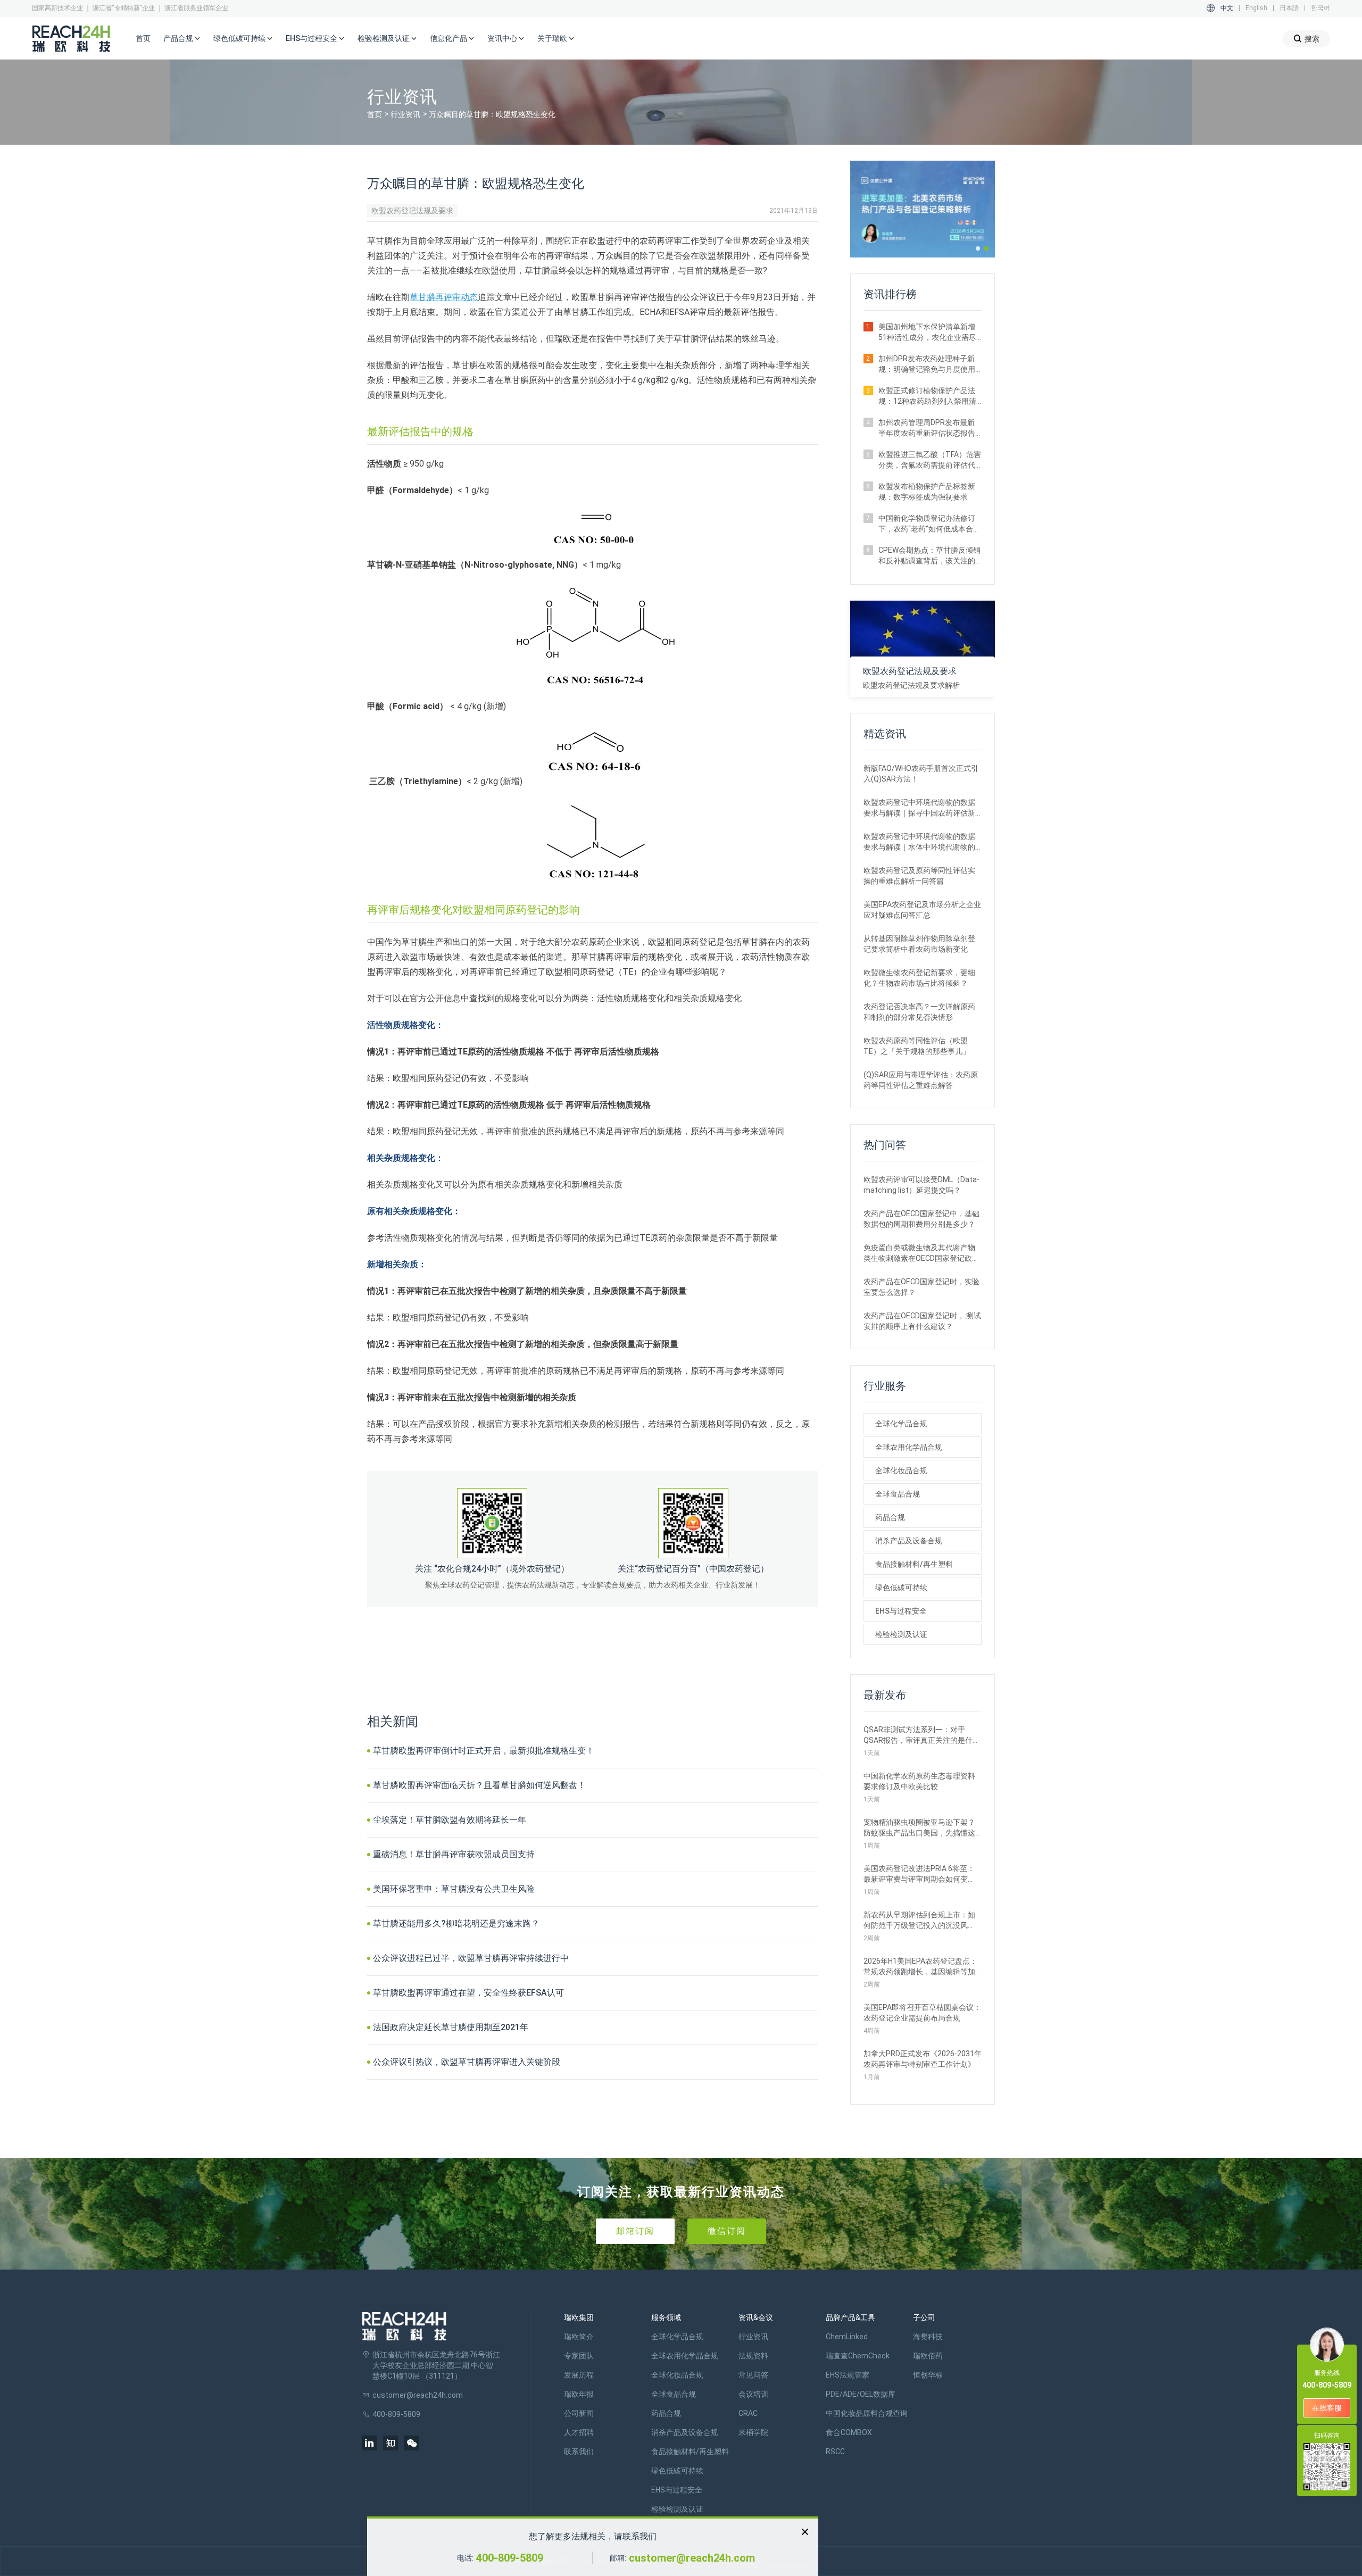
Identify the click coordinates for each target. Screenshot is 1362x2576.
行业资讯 (405, 114)
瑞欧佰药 (928, 2356)
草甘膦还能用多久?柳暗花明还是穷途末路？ (456, 1923)
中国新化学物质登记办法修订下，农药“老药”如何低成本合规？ (927, 524)
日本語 (1289, 8)
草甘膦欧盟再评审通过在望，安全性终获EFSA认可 (468, 1993)
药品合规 (890, 1517)
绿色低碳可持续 (901, 1588)
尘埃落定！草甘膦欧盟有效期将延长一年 (450, 1820)
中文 (1227, 8)
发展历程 (579, 2375)
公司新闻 (579, 2413)
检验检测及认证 (901, 1634)
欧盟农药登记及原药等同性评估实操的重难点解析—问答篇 (919, 876)
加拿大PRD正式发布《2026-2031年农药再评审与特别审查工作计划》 (923, 2059)
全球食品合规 (898, 1494)
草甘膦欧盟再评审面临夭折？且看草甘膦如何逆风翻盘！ (479, 1785)
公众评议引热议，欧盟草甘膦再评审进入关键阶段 (467, 2062)
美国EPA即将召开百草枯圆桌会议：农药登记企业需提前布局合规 (922, 2013)
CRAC (748, 2413)
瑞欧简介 (579, 2337)
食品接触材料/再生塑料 (914, 1564)
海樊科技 (928, 2337)
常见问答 (753, 2375)
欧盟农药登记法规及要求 (412, 211)
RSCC (835, 2452)
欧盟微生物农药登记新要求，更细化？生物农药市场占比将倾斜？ (919, 978)
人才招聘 (579, 2432)
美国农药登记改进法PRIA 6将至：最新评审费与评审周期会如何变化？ (919, 1874)
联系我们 (579, 2452)
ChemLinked (847, 2337)
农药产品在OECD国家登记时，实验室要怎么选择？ (921, 1287)
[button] (978, 248)
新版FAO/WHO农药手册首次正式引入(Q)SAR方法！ (921, 774)
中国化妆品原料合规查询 (867, 2413)
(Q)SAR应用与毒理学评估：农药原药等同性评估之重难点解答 (921, 1080)
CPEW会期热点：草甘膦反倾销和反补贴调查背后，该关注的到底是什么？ (929, 556)
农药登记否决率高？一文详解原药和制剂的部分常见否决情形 (919, 1012)
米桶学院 (753, 2432)
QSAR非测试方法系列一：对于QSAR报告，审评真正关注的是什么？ (918, 1735)
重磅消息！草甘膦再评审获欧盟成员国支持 (454, 1854)
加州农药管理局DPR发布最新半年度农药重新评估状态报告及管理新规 (927, 428)
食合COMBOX (849, 2432)
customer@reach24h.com (692, 2558)
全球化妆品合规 (901, 1470)
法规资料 (753, 2356)
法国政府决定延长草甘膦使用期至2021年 (451, 2027)
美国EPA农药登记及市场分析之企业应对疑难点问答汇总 (922, 910)
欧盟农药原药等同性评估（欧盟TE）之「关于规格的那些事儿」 (917, 1046)
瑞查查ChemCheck (858, 2356)
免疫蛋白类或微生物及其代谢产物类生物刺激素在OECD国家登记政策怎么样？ (921, 1253)
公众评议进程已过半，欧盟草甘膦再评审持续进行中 (471, 1958)
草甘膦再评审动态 (444, 297)
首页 (143, 38)
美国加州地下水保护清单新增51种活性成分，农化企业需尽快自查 (927, 333)
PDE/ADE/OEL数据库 (861, 2394)
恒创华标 (928, 2375)
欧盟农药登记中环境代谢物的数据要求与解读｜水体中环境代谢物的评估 (919, 842)
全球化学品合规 (901, 1424)
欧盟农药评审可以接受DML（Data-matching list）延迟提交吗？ (921, 1185)
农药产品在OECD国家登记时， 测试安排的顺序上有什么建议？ (922, 1321)
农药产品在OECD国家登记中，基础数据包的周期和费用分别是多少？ (921, 1219)
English (1256, 8)
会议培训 (753, 2394)
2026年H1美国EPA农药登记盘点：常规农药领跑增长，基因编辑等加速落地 (920, 1967)
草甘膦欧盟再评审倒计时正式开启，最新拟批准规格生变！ (484, 1751)
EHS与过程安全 (901, 1611)
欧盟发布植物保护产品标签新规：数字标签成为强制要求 (927, 492)
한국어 (1321, 8)
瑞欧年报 (579, 2394)
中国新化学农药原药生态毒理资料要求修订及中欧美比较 (919, 1781)
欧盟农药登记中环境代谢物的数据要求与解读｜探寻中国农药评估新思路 (919, 808)
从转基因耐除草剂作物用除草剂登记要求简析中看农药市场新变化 (919, 944)
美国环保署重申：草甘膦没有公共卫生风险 (454, 1889)
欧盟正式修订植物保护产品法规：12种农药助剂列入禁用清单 (927, 396)
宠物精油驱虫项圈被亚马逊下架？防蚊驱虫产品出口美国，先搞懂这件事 (919, 1828)
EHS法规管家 (848, 2375)
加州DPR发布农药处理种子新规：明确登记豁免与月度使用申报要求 (927, 364)
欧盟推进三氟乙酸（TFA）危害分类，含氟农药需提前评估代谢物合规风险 (930, 460)
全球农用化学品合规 (909, 1447)
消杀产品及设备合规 (909, 1541)
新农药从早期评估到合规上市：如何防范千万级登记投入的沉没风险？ (919, 1921)
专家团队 (579, 2356)
